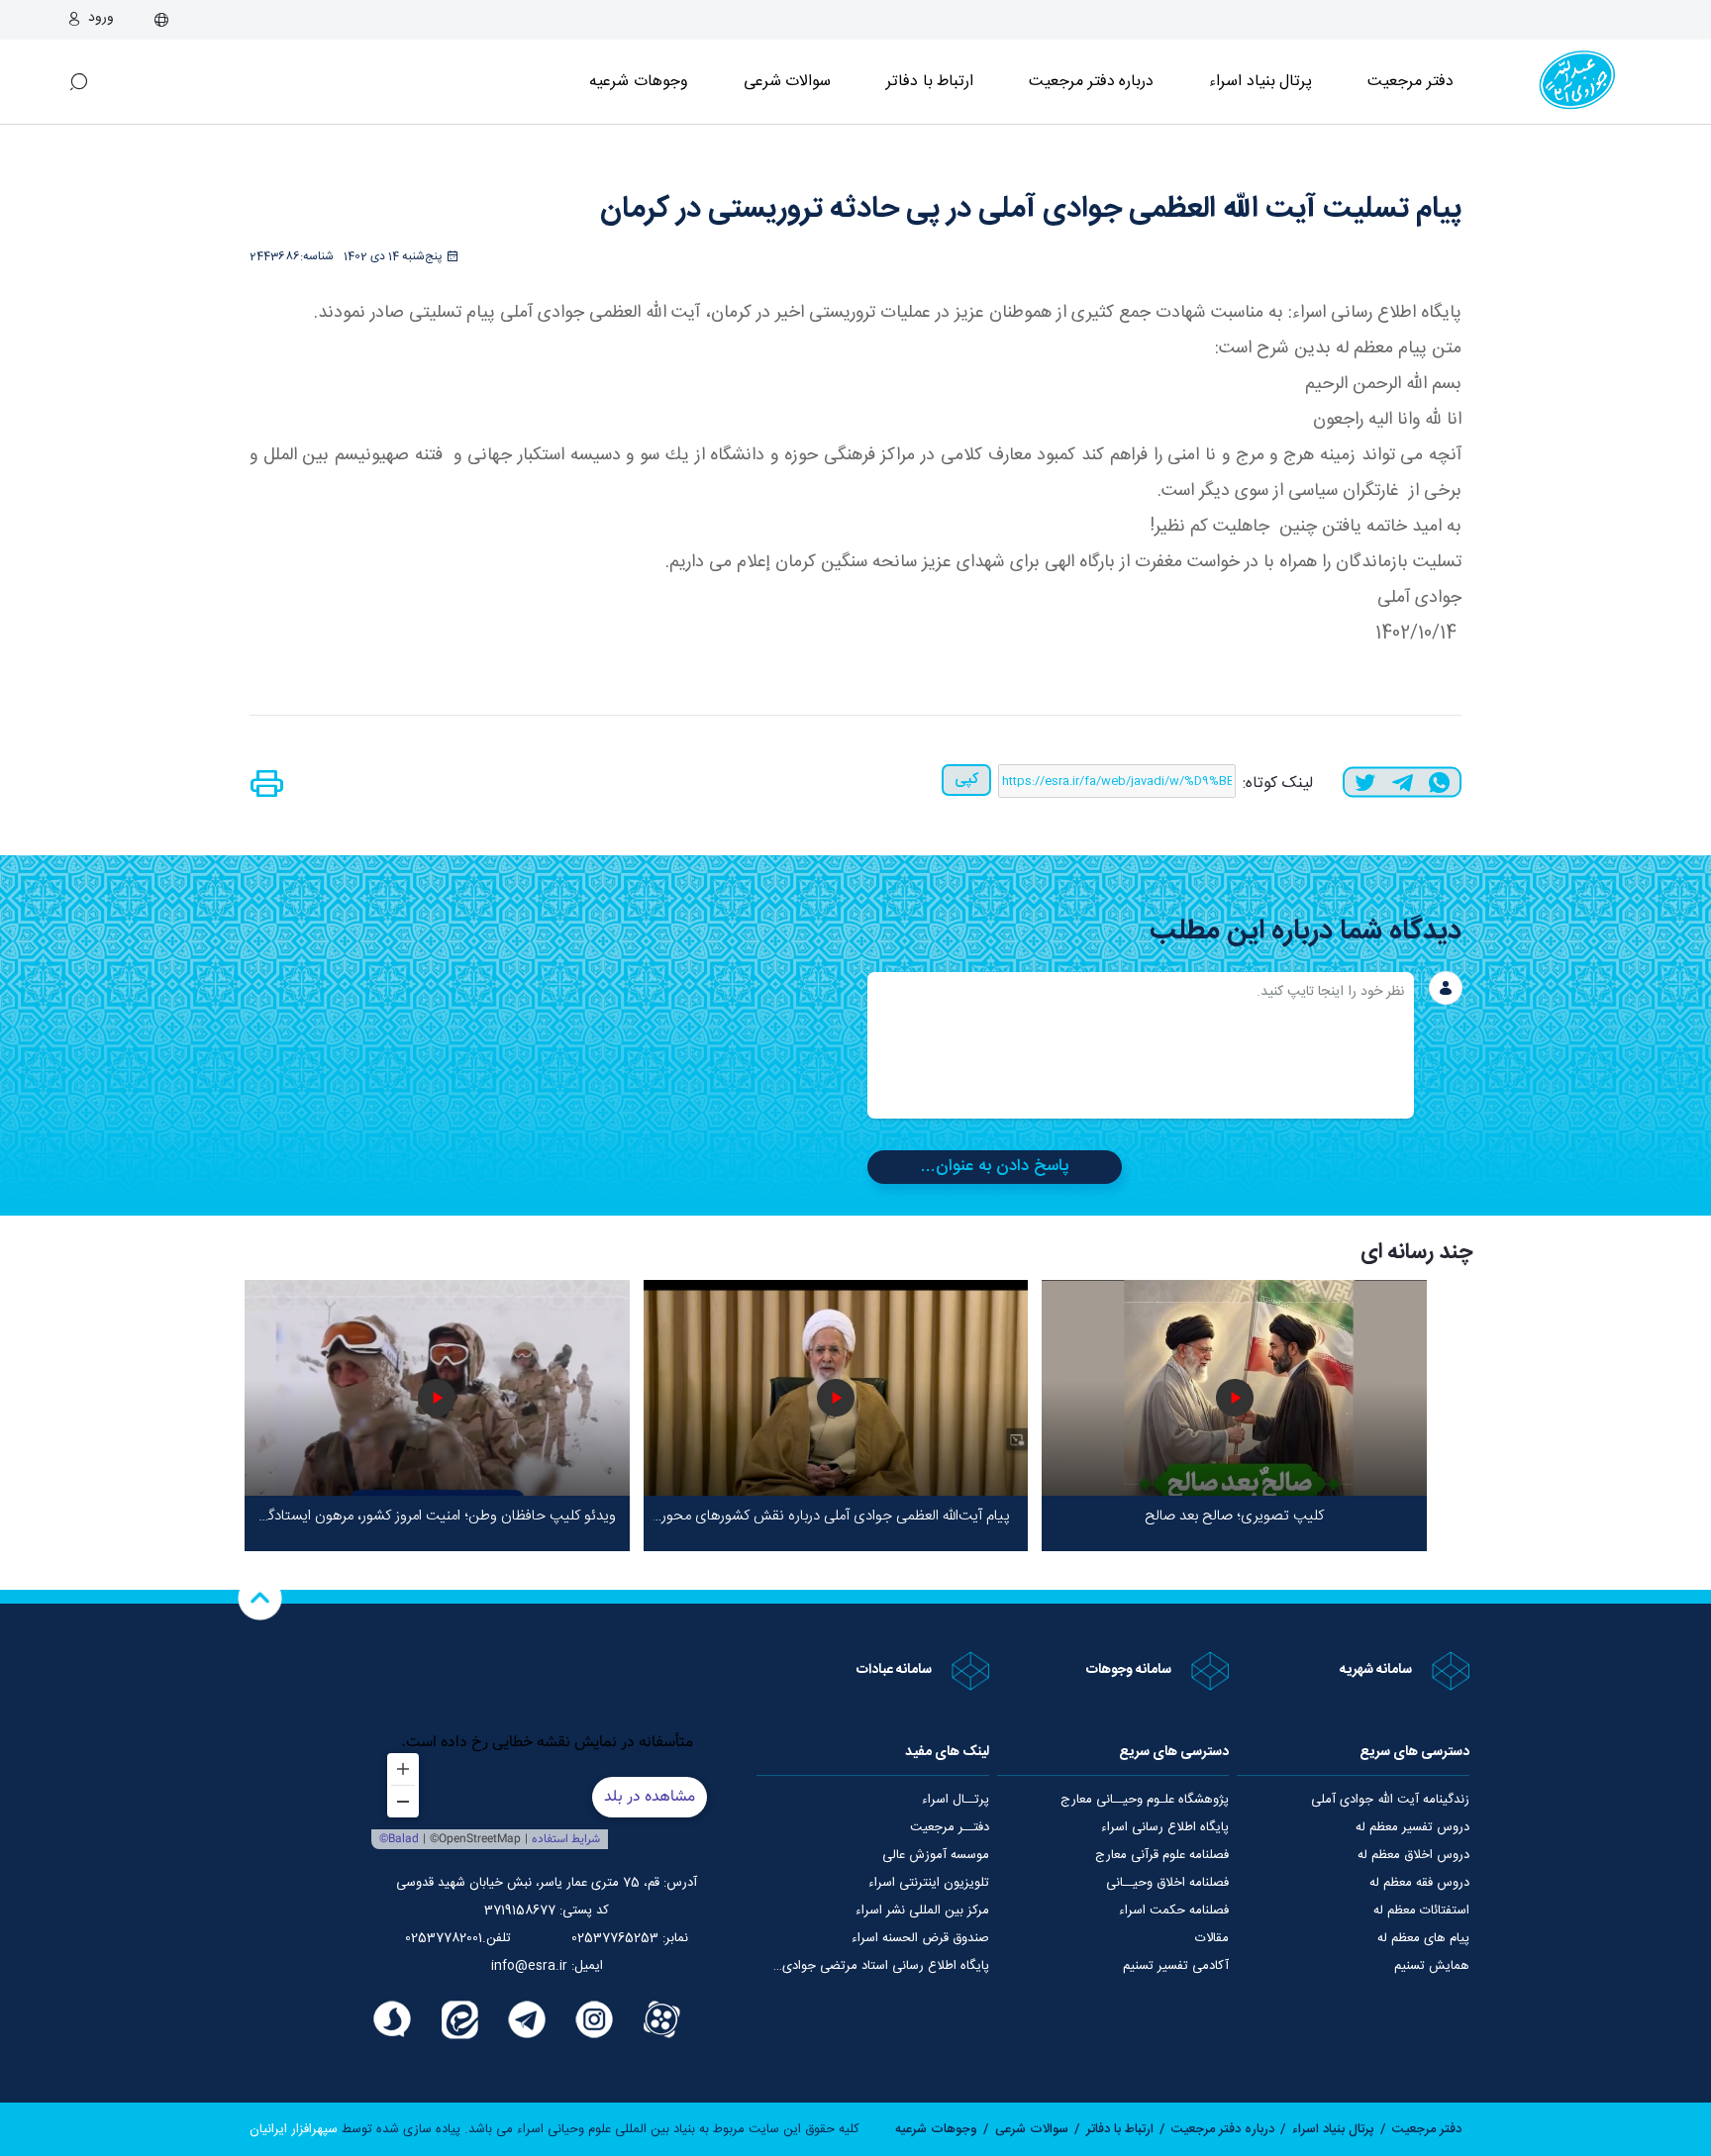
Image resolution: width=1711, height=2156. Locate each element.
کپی (966, 780)
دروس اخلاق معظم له (1413, 1855)
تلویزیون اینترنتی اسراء (929, 1883)
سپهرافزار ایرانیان (294, 2129)
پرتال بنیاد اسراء (1333, 2129)
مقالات (1212, 1938)
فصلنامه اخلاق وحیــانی (1167, 1883)
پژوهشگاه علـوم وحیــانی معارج (1145, 1800)
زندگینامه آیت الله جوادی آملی (1390, 1800)
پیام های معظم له (1423, 1938)
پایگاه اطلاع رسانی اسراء (1165, 1827)
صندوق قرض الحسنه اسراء (920, 1938)
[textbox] (1141, 1045)
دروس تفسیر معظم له (1412, 1827)
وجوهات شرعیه (639, 82)
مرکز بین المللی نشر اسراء (922, 1911)
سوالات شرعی (788, 82)
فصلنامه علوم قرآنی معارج (1162, 1855)
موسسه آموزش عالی (936, 1855)
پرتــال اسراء (956, 1800)
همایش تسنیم (1432, 1966)
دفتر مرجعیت (1410, 82)
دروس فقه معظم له (1419, 1883)
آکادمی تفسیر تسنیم (1176, 1966)
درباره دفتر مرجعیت (1091, 82)
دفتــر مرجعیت (950, 1827)
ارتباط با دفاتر (930, 82)
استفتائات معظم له (1421, 1911)
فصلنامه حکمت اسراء (1174, 1911)
